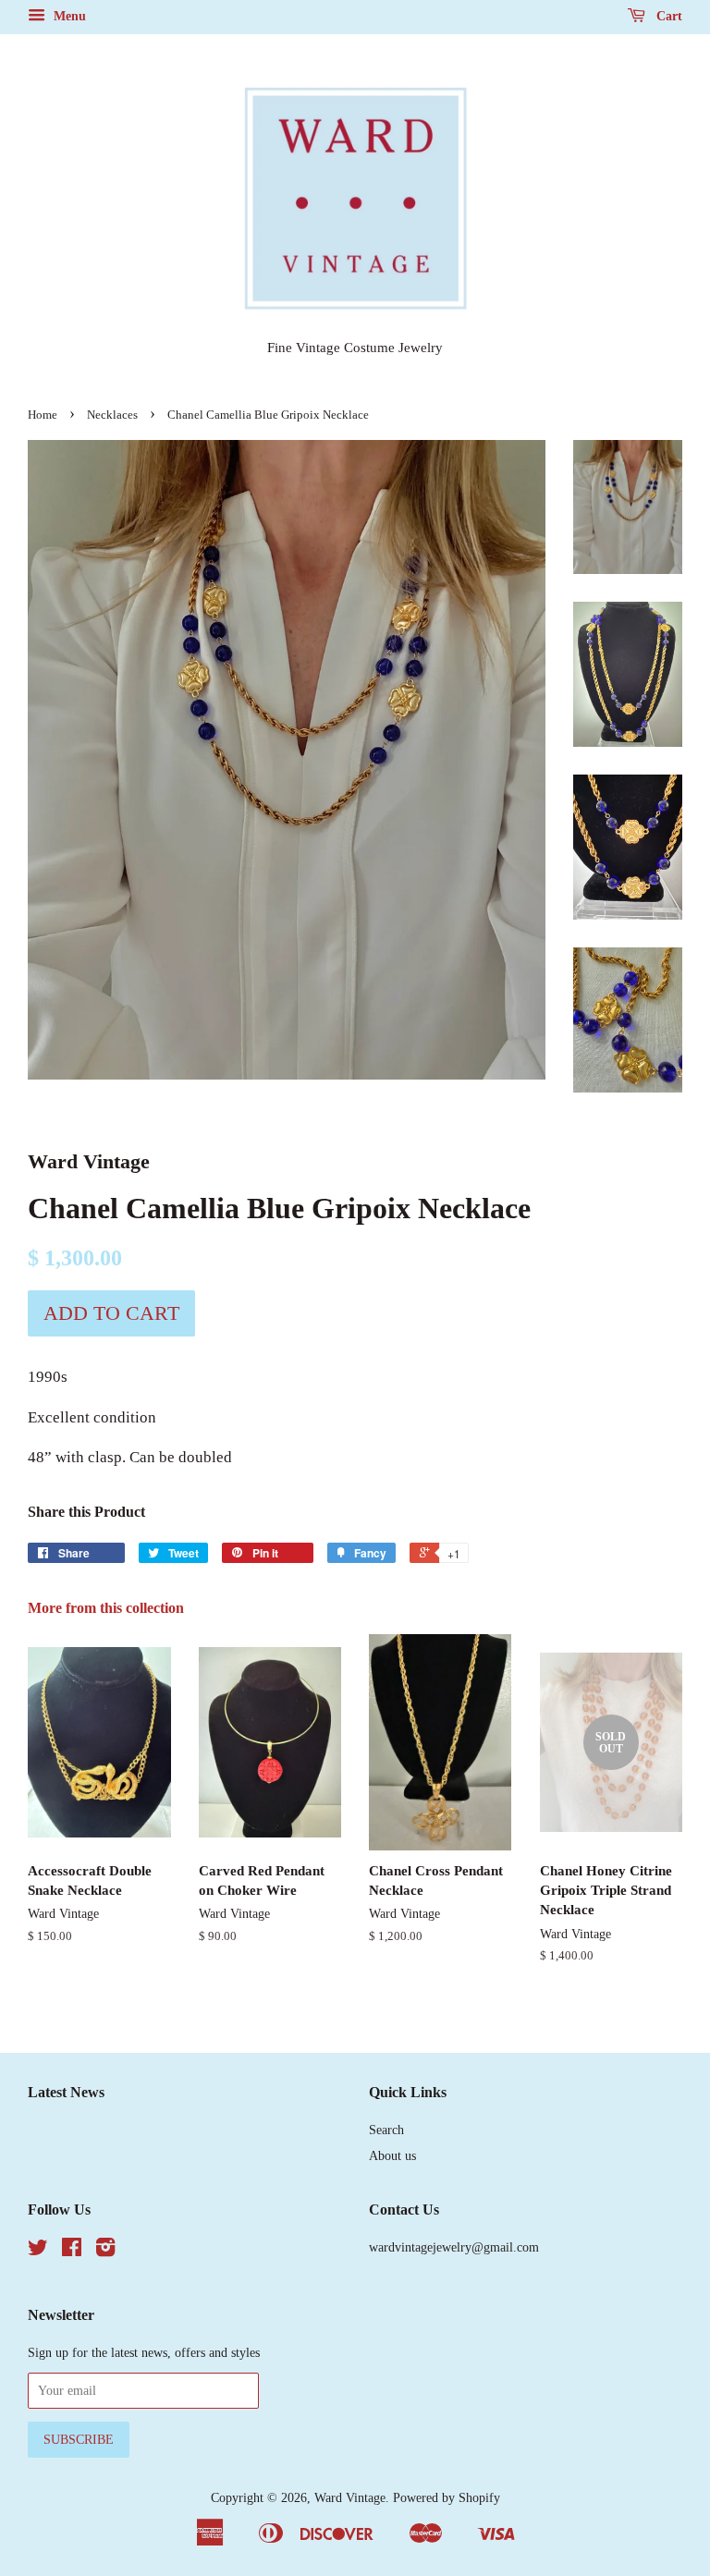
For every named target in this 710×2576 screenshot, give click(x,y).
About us (392, 2155)
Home (43, 415)
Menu (68, 16)
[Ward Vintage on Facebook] (72, 2251)
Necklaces (112, 415)
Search (386, 2130)
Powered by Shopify (447, 2497)
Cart (667, 16)
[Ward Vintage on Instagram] (105, 2251)
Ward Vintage (350, 2497)
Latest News (66, 2092)
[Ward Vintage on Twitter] (38, 2251)
